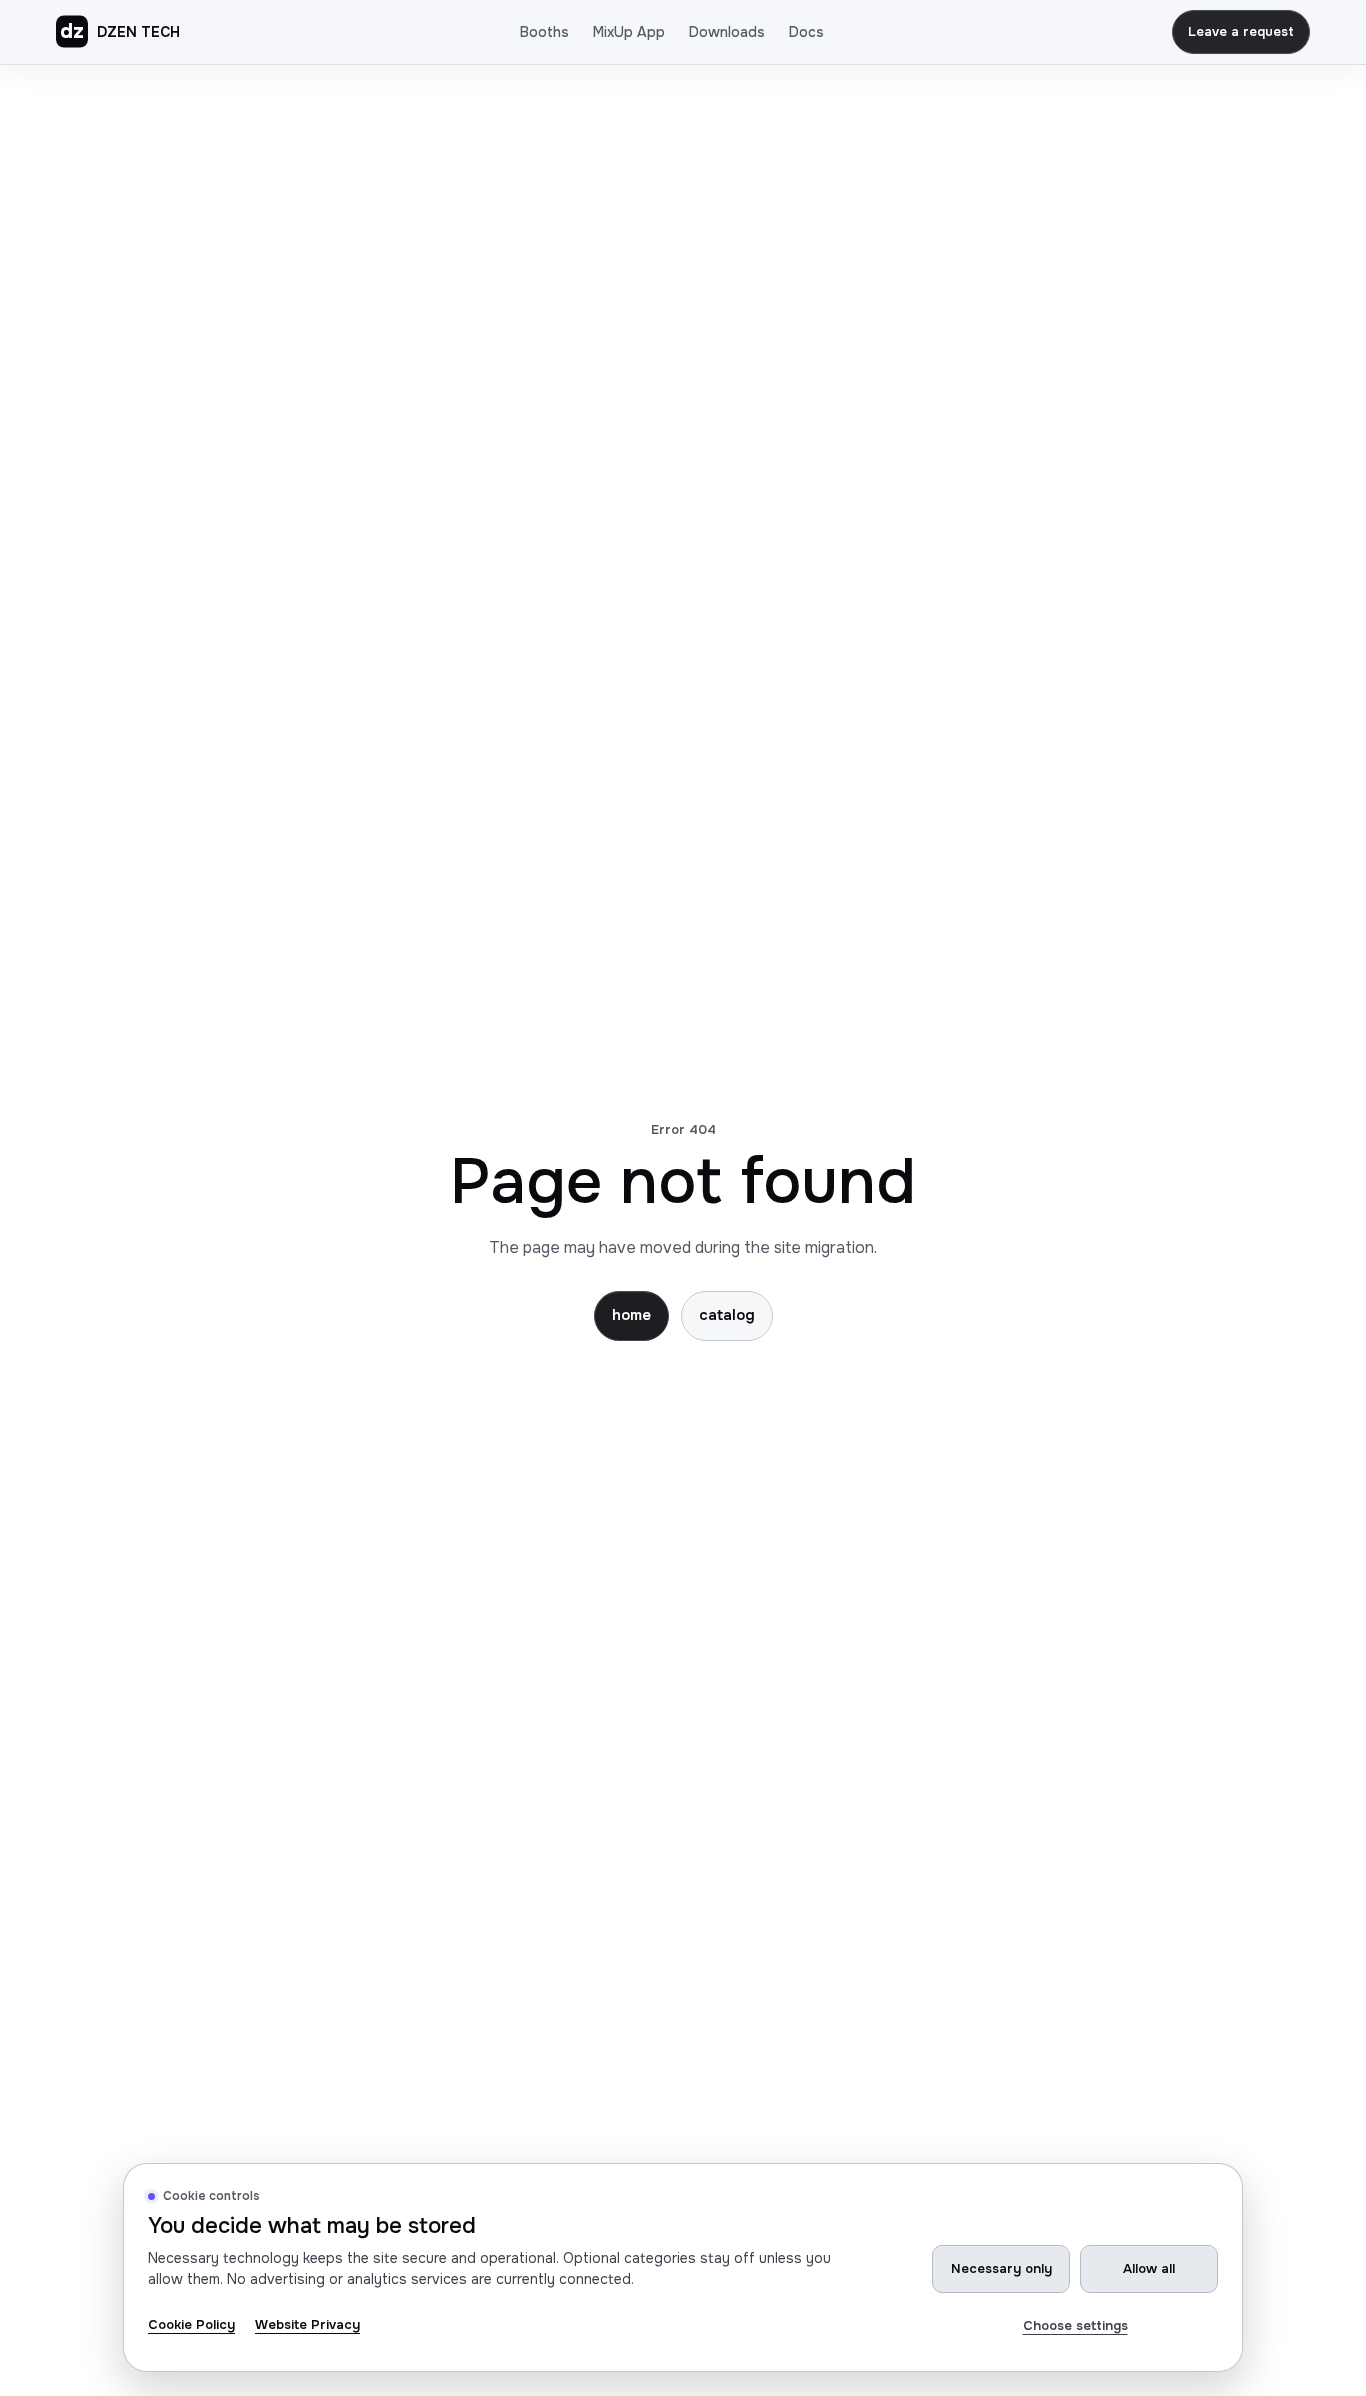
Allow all (1149, 2268)
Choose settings (1075, 2325)
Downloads (727, 32)
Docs (806, 32)
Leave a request (1241, 31)
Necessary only (1001, 2268)
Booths (544, 32)
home (631, 1315)
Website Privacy (307, 2324)
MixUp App (629, 32)
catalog (727, 1315)
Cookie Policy (191, 2324)
